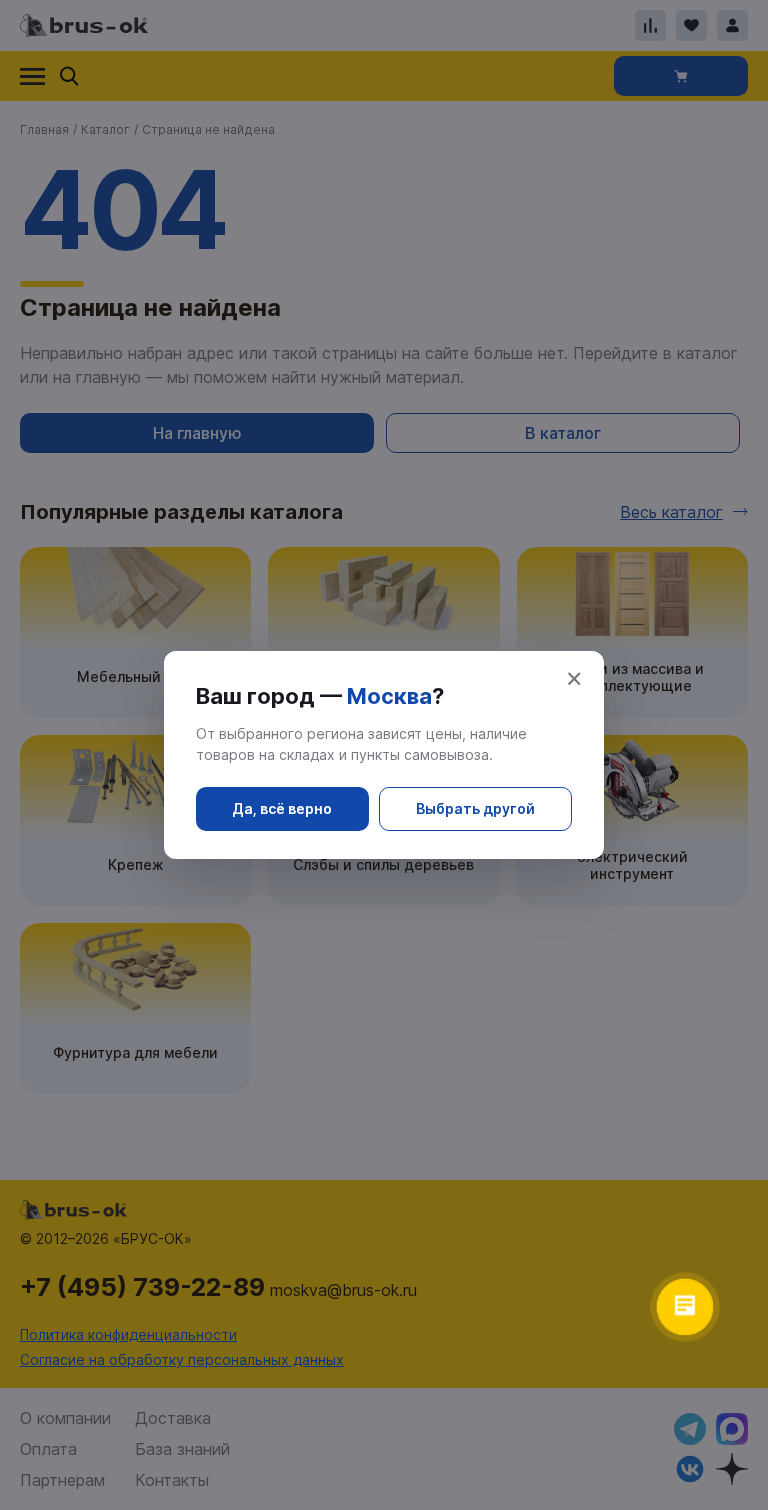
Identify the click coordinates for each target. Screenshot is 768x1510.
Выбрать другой (475, 808)
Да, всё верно (282, 808)
